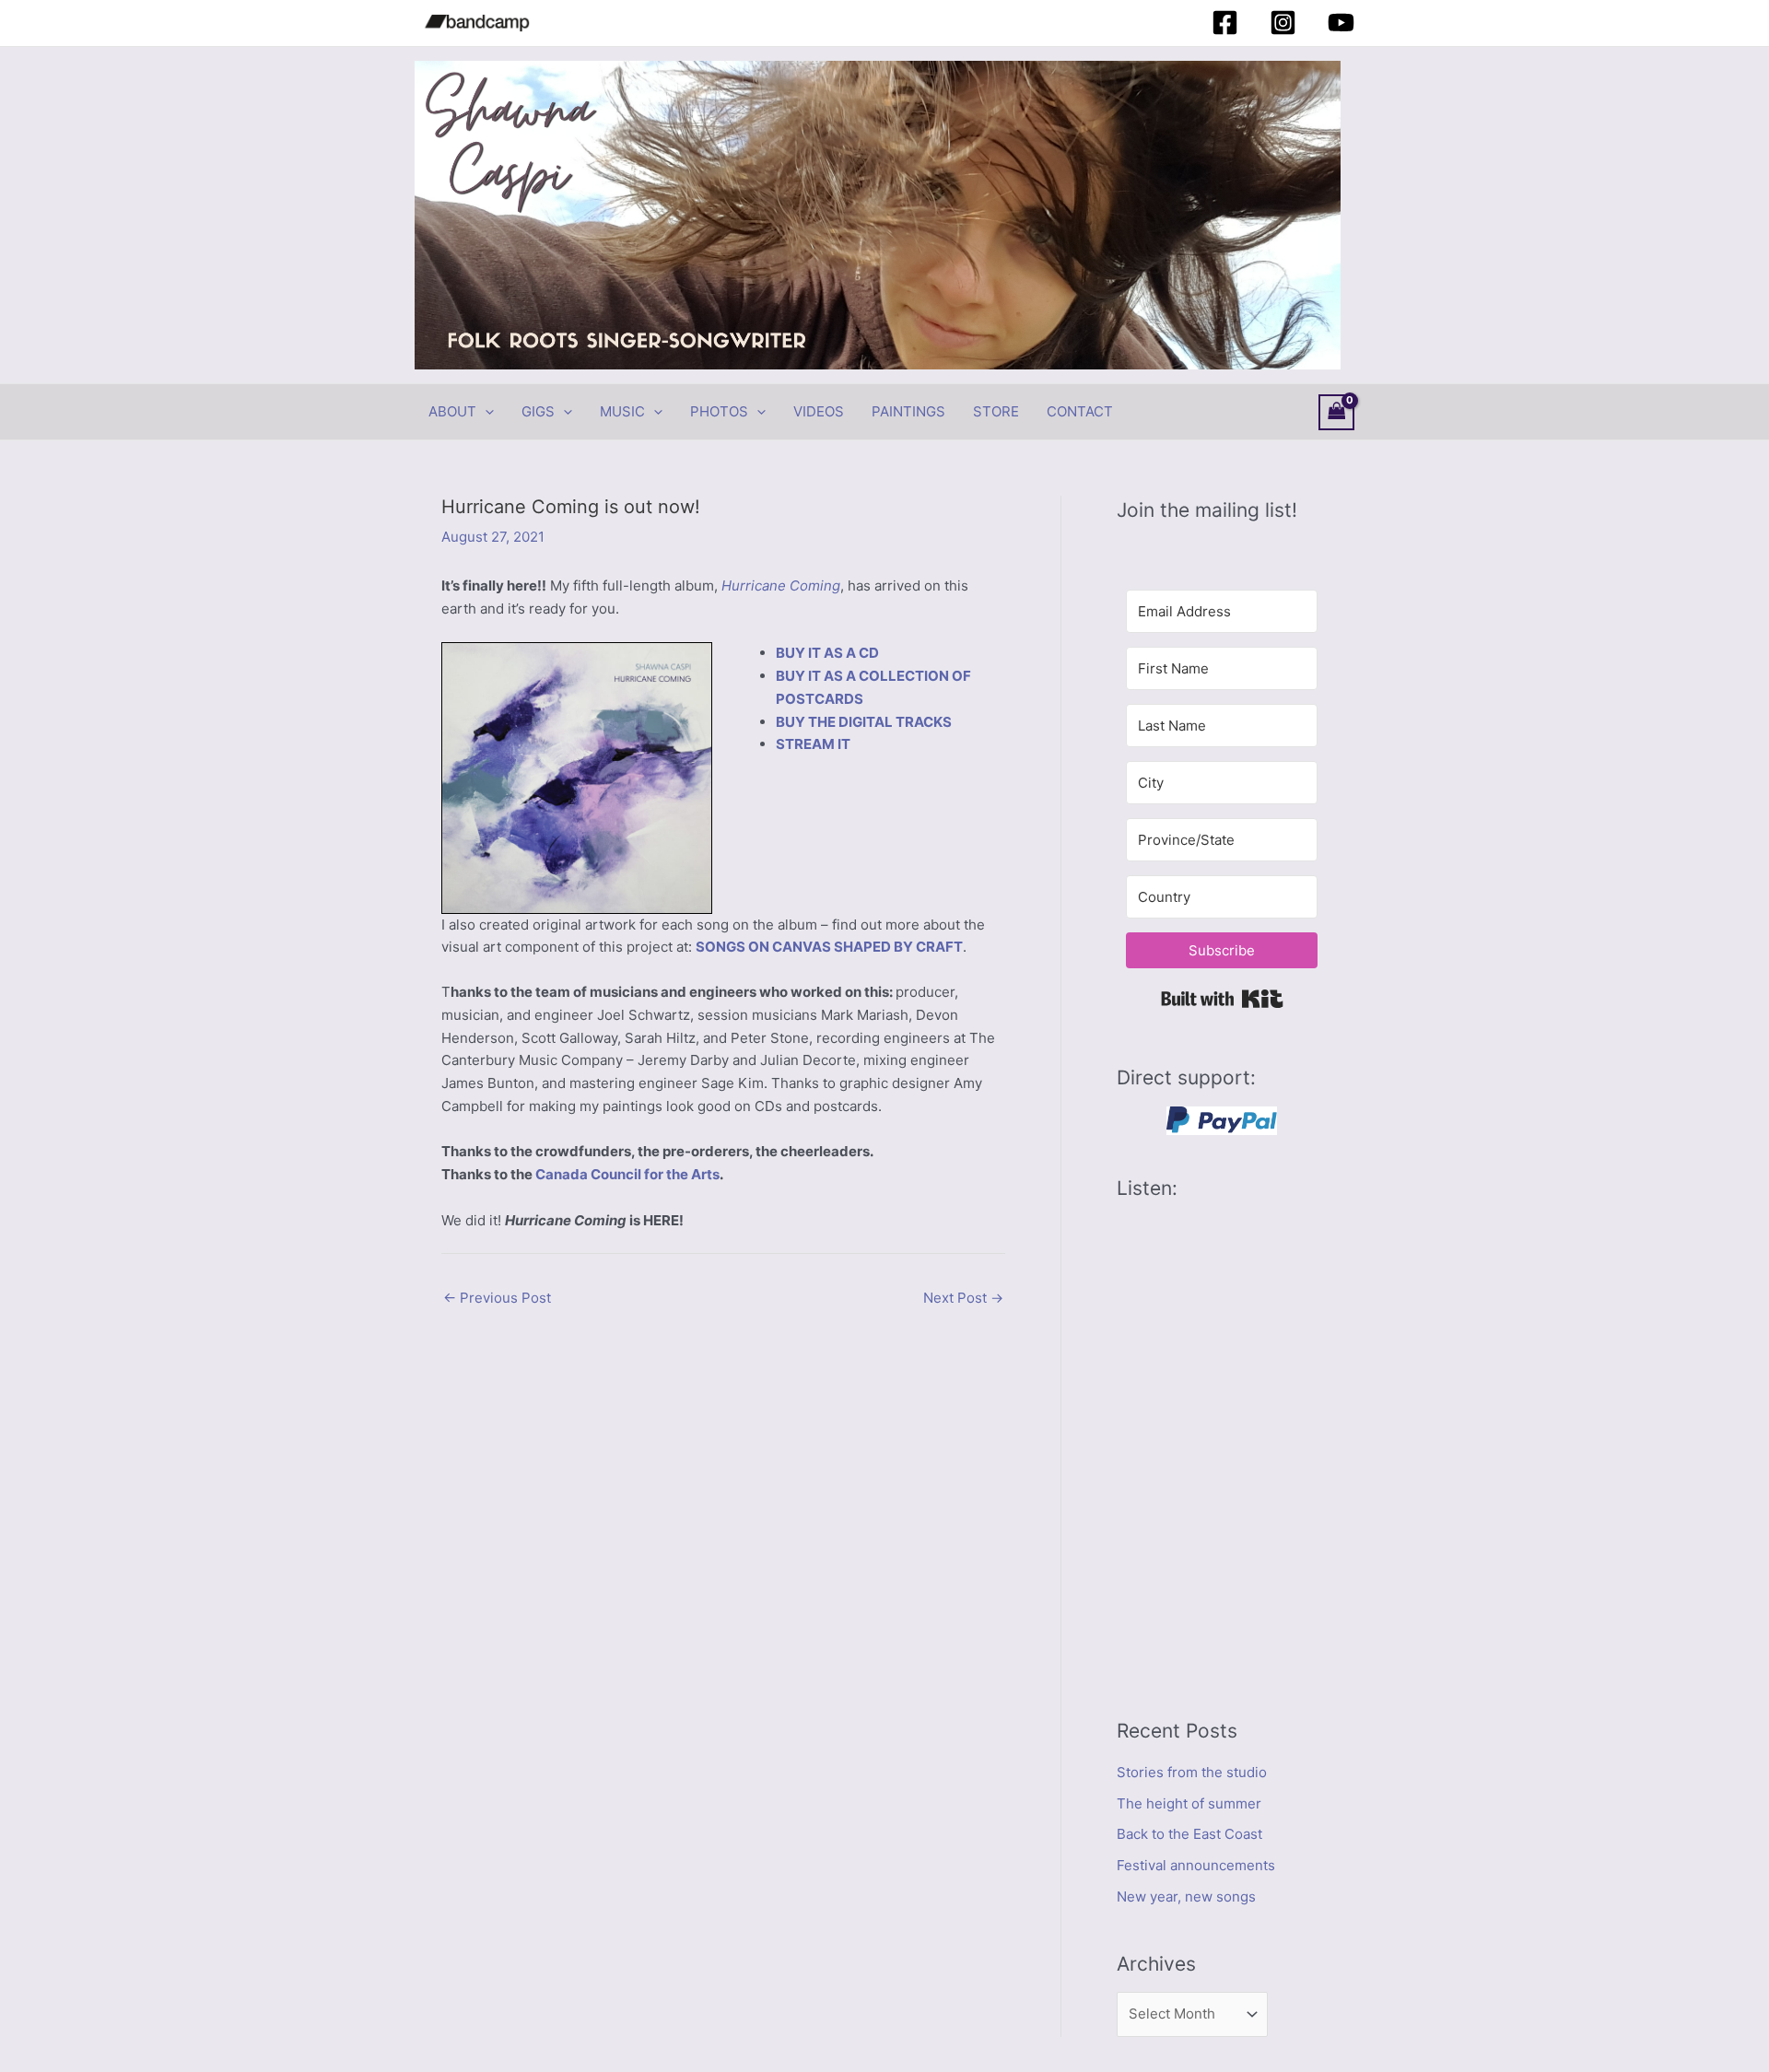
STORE (996, 411)
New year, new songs (1186, 1896)
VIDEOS (819, 411)
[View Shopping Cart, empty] (1337, 412)
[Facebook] (1225, 23)
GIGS (538, 411)
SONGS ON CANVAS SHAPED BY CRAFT (829, 947)
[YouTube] (1341, 23)
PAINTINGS (908, 411)
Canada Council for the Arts (627, 1174)
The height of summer (1189, 1803)
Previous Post (497, 1298)
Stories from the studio (1192, 1772)
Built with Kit (1222, 999)
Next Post (963, 1298)
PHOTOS (719, 411)
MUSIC (622, 411)
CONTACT (1080, 411)
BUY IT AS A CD (827, 653)
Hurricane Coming (781, 585)
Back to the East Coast (1189, 1834)
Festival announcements (1196, 1865)
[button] (485, 412)
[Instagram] (1283, 23)
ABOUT (452, 411)
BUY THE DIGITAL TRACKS (864, 722)
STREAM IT (813, 744)
